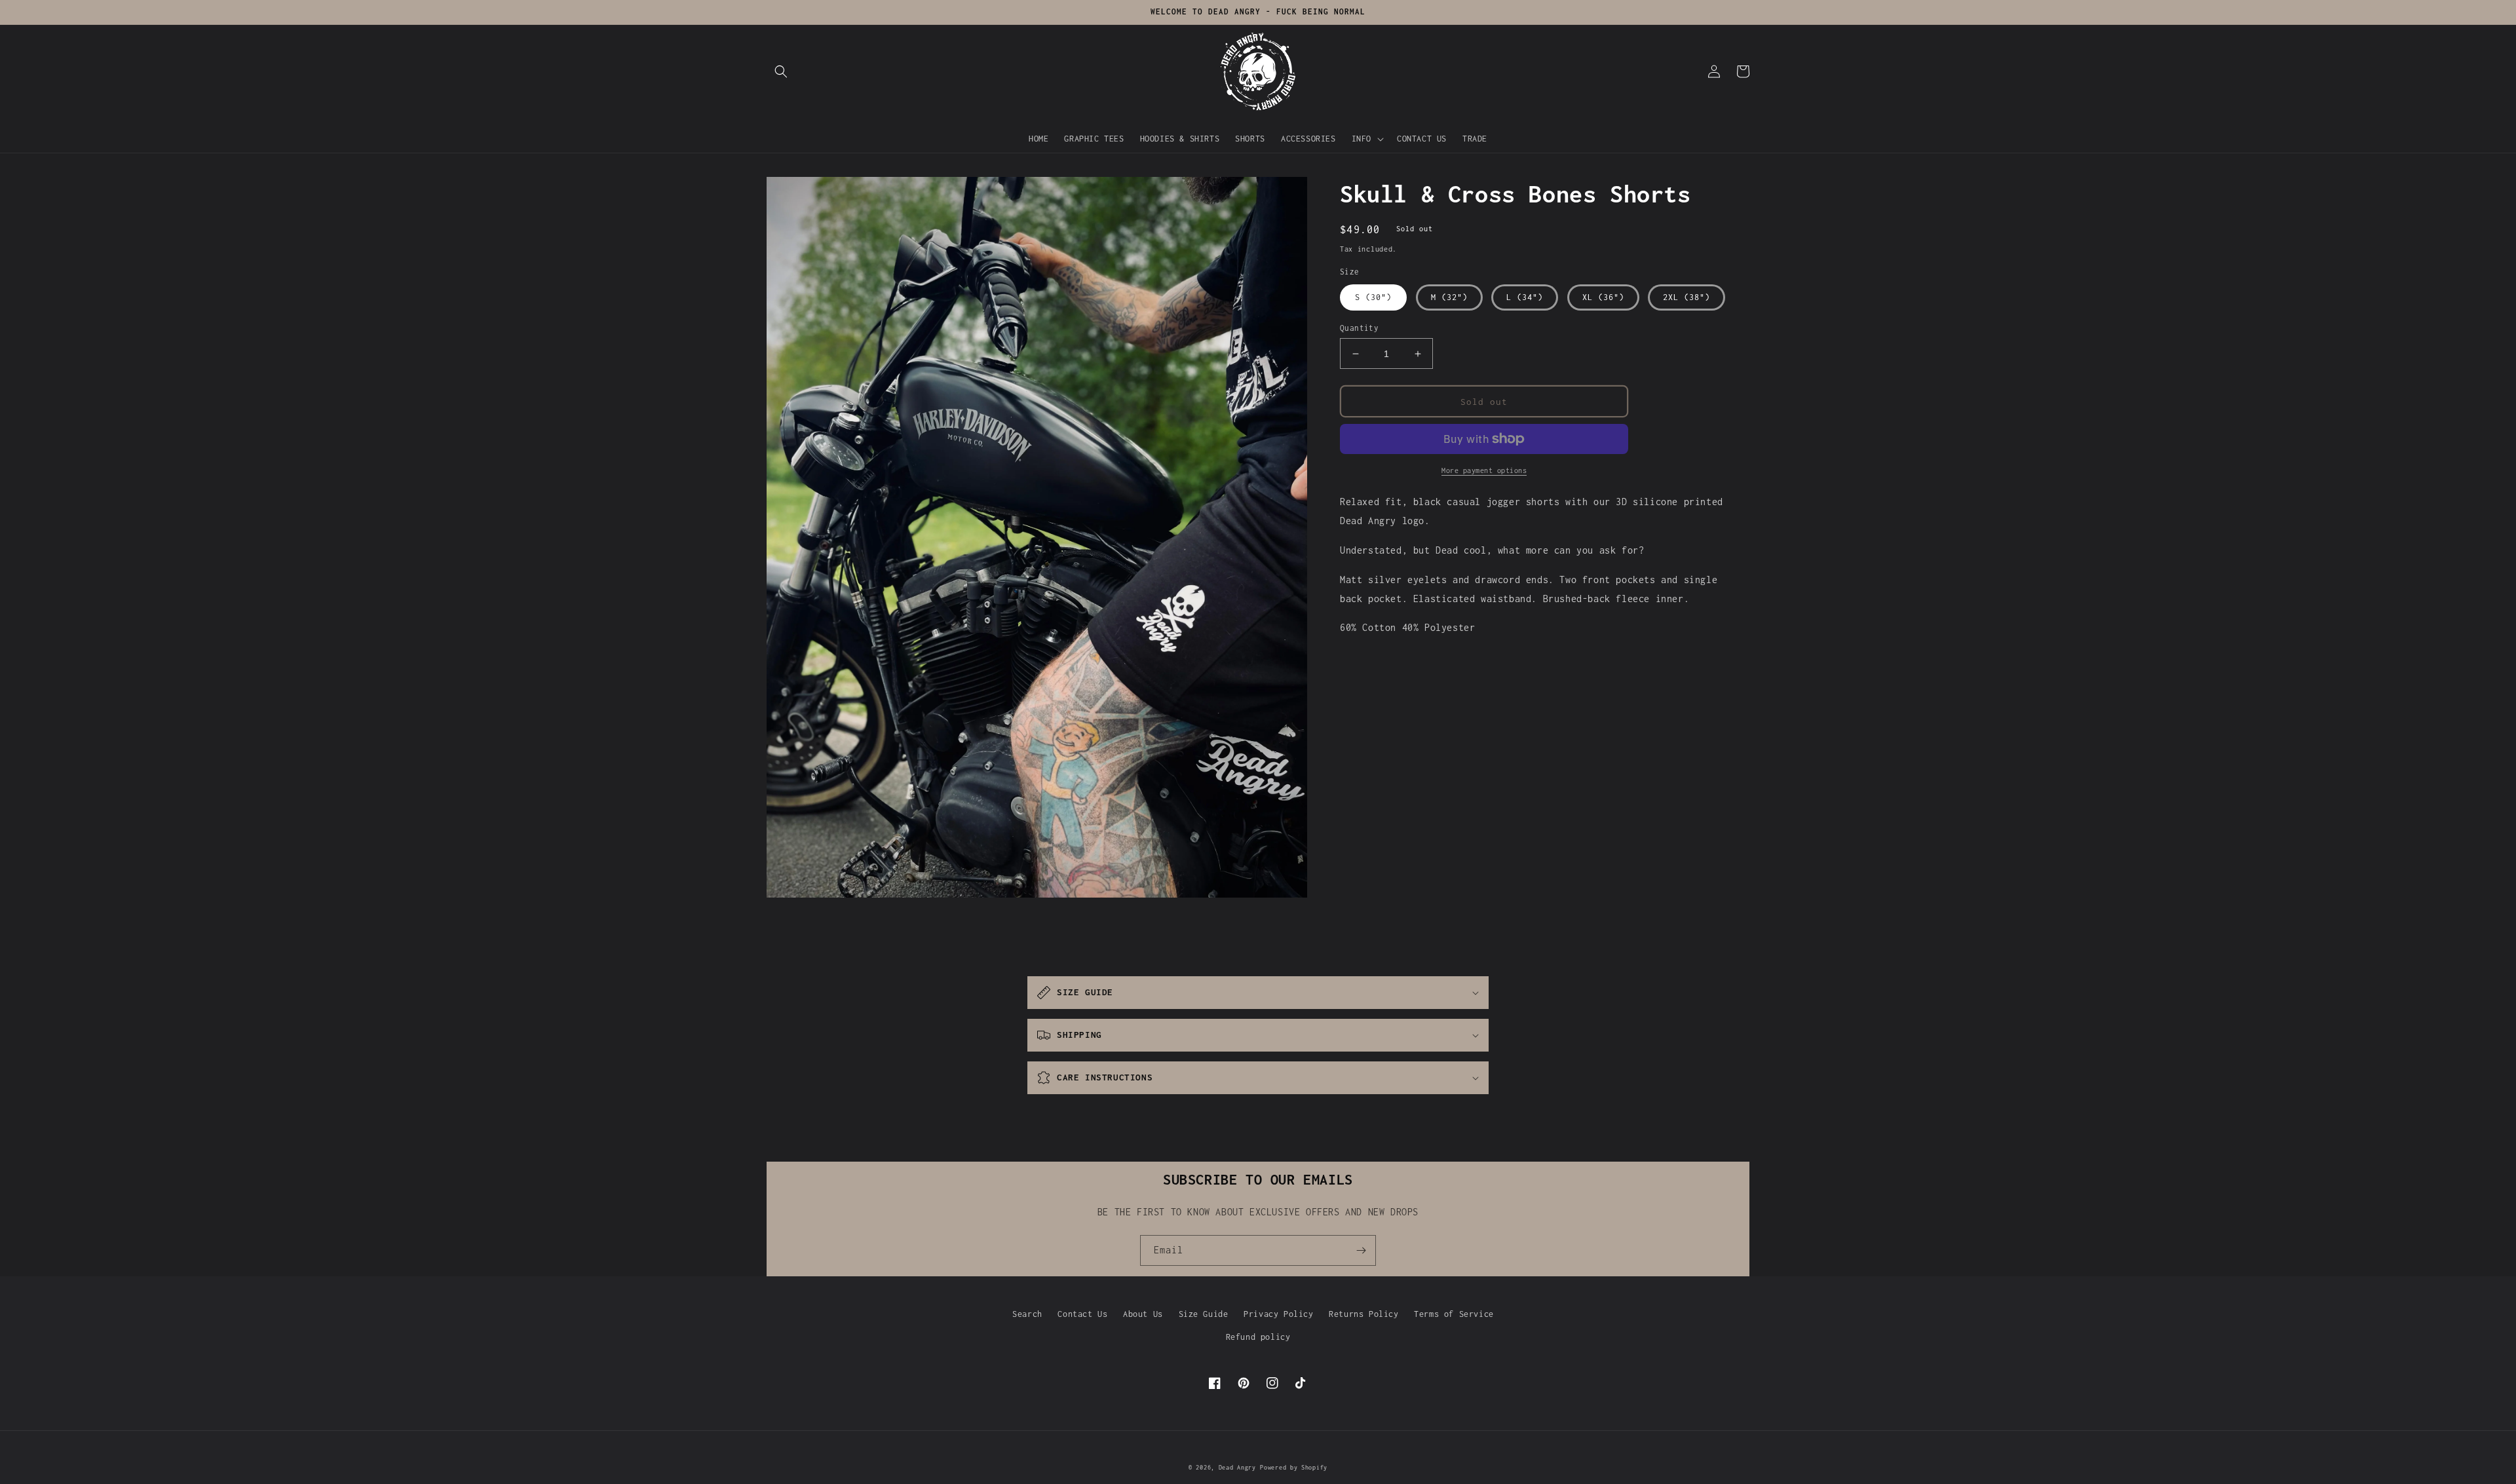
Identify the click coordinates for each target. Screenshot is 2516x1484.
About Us (1143, 1314)
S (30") (1373, 297)
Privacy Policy (1278, 1314)
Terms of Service (1454, 1314)
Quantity (1359, 328)
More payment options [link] (1484, 470)
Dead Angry (1237, 1467)
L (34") (1525, 297)
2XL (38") (1687, 297)
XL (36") (1603, 297)
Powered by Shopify (1294, 1467)
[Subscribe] (1361, 1250)
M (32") (1449, 297)
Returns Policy (1363, 1314)
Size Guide (1204, 1314)
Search (1027, 1314)
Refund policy (1258, 1337)
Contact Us (1082, 1314)
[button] (781, 71)
